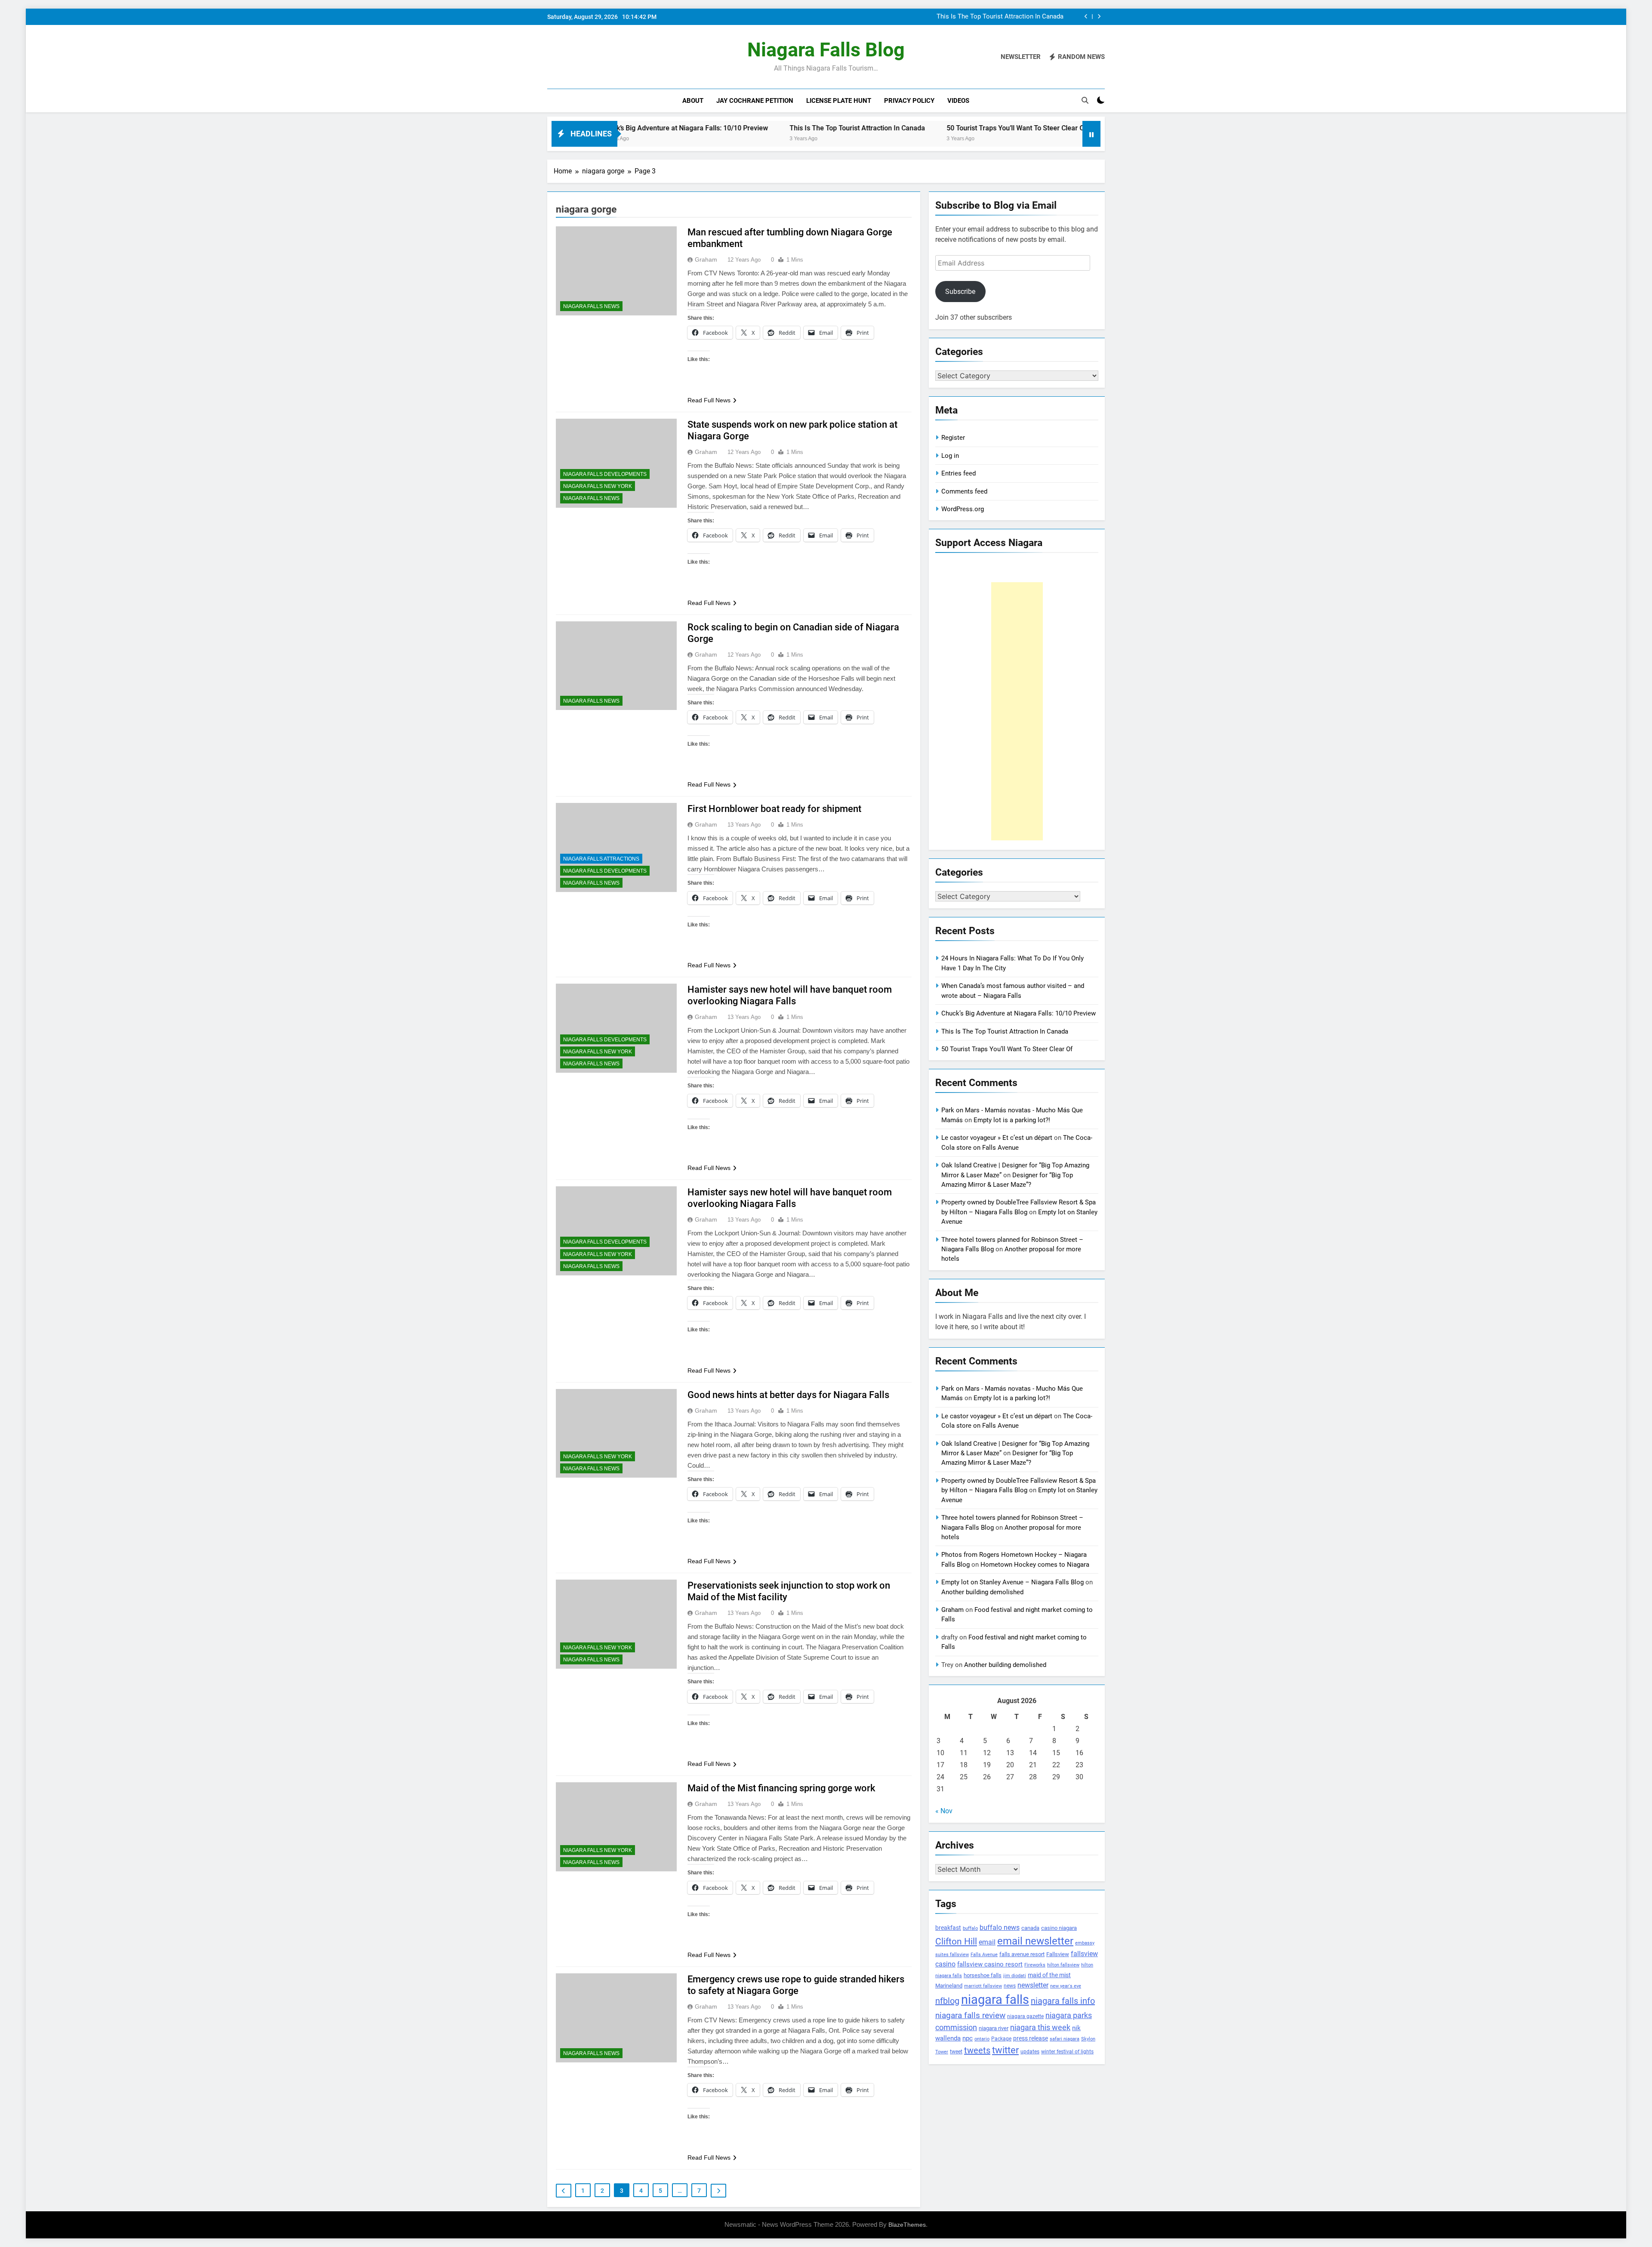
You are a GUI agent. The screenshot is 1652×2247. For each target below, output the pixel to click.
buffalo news (1000, 1928)
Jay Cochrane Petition (755, 101)
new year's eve (1066, 1986)
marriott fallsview (983, 1986)
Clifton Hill (956, 1941)
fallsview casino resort (990, 1964)
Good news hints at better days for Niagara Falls (788, 1395)
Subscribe (960, 292)
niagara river (994, 2028)
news (1010, 1986)
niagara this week (1040, 2028)
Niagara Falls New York (598, 486)
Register (953, 438)
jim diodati (1015, 1976)
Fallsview (1058, 1954)
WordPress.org (963, 509)
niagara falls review (970, 2016)
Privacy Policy (909, 101)
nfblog (947, 2001)
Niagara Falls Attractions (601, 859)
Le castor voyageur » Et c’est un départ (997, 1138)
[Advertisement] (1017, 711)
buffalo (970, 1928)
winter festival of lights (1067, 2052)
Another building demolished (982, 1592)
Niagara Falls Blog (826, 50)
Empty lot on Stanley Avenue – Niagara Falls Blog (1012, 1582)
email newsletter (1035, 1941)
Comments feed (964, 491)
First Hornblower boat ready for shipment (774, 809)
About (693, 101)
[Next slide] (1099, 17)
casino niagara (1059, 1928)
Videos (958, 101)
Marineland (949, 1986)
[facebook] (552, 57)
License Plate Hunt (839, 101)
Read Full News (709, 400)
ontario (982, 2039)
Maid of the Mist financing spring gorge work (781, 1788)
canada (1030, 1928)
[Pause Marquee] (1091, 134)
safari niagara (1065, 2039)
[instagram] (563, 57)
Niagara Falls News (591, 306)
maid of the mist (1049, 1975)
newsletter (1033, 1985)
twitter (1005, 2050)
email (987, 1942)
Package (1001, 2039)
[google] (583, 57)
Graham (706, 259)
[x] (573, 57)
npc (968, 2038)
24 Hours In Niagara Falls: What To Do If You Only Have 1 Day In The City (959, 17)
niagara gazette (1025, 2016)
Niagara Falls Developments (605, 474)
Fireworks (1035, 1965)
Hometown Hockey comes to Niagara (1035, 1565)
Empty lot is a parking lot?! (1012, 1120)
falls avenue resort (1022, 1954)
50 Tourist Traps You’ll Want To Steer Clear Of (838, 128)
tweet (956, 2052)
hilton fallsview (1063, 1965)
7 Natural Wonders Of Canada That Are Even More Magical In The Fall (1037, 128)
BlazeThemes (907, 2225)
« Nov (944, 1811)
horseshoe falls (983, 1975)
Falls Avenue (984, 1955)
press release (1031, 2038)
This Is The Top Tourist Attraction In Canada (678, 128)
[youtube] (594, 57)
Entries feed (959, 473)
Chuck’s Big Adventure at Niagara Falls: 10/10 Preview (1019, 1013)
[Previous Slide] (1086, 17)
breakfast (948, 1928)
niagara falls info (1063, 2001)
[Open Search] (1085, 100)
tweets (977, 2050)
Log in (950, 456)
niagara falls (995, 2000)
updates (1030, 2052)
